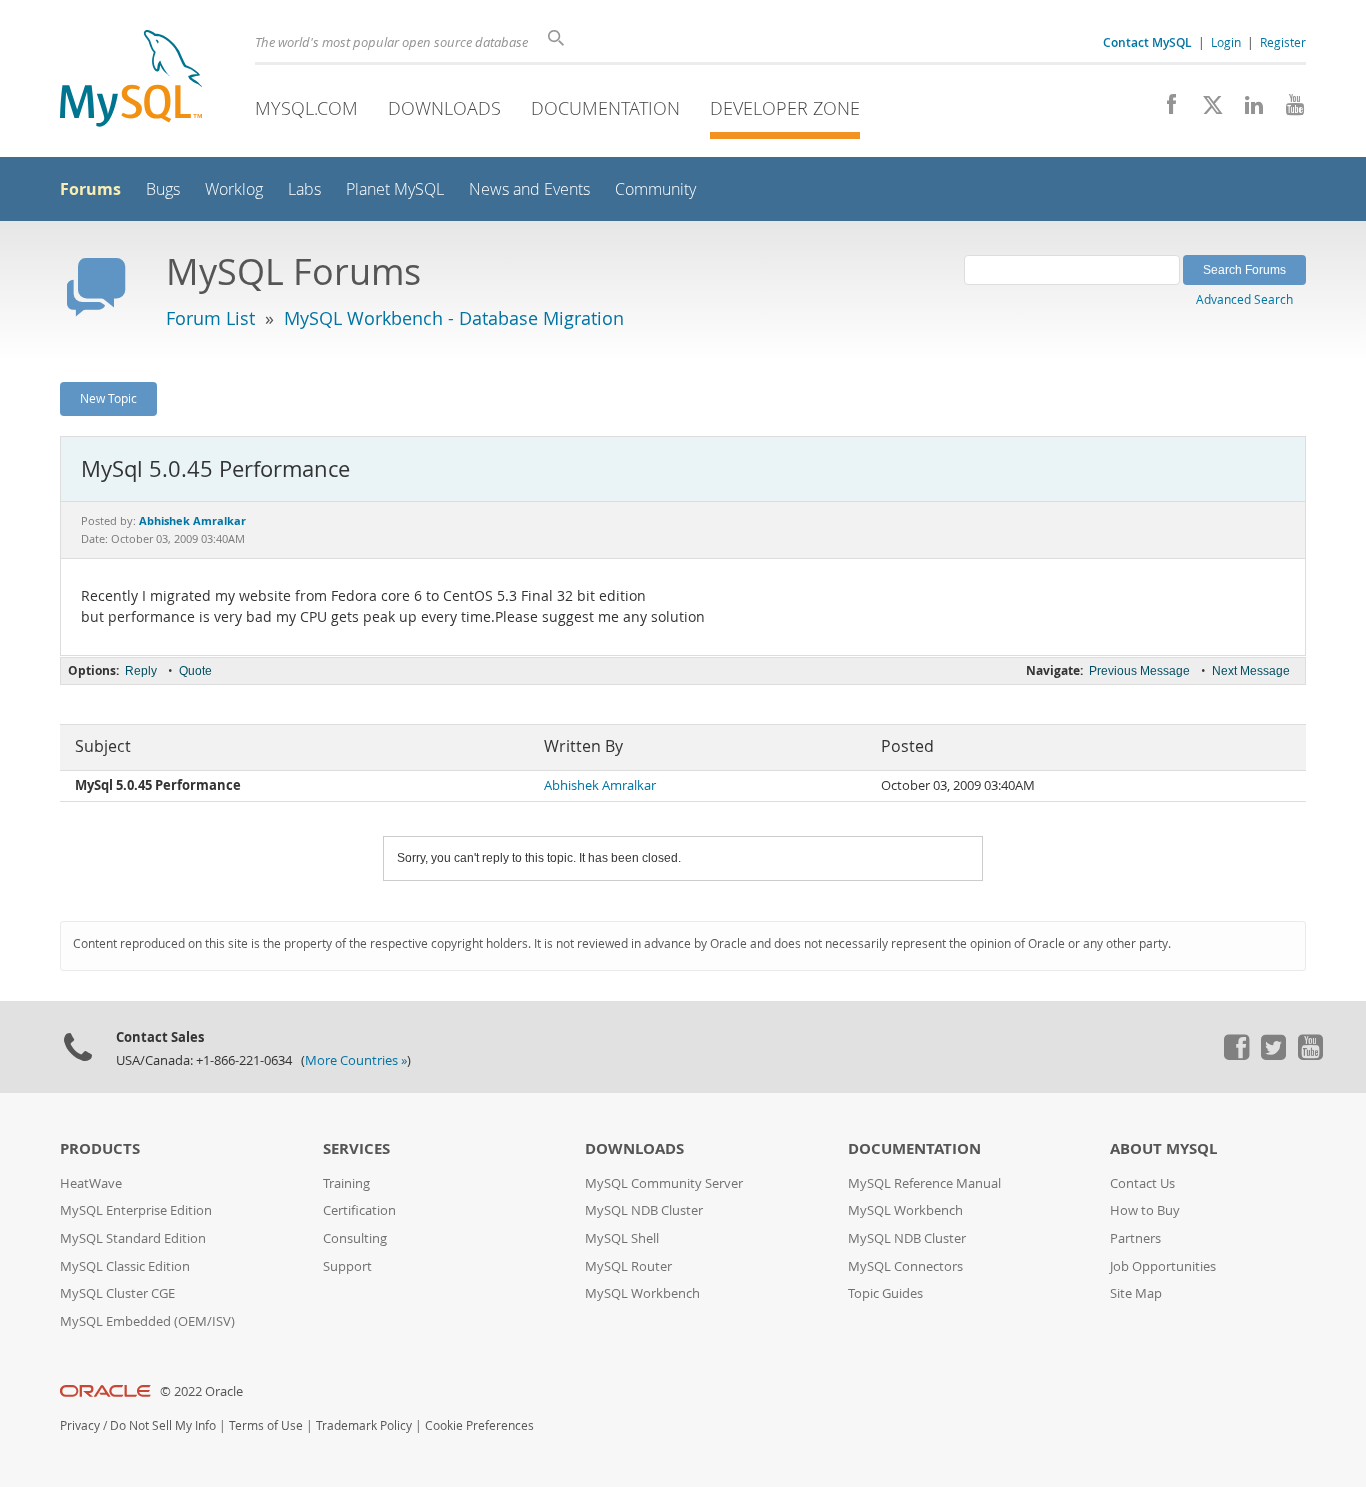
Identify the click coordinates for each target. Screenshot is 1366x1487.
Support (347, 1266)
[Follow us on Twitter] (1273, 1055)
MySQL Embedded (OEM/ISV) (147, 1321)
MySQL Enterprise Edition (136, 1210)
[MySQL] (131, 80)
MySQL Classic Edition (125, 1266)
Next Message (1251, 671)
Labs (304, 189)
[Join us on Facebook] (1164, 110)
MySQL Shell (622, 1238)
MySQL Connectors (905, 1266)
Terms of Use (266, 1425)
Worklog (234, 189)
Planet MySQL (395, 189)
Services (356, 1148)
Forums (90, 189)
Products (100, 1148)
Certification (359, 1210)
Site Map (1136, 1293)
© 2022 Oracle (201, 1391)
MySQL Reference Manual (924, 1183)
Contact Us (1142, 1183)
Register (1283, 42)
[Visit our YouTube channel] (1287, 110)
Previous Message (1139, 671)
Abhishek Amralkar (600, 785)
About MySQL (1163, 1148)
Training (346, 1183)
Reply (141, 671)
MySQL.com (306, 108)
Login (1226, 42)
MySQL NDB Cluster (644, 1210)
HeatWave (91, 1183)
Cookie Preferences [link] (479, 1425)
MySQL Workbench (642, 1293)
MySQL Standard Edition (133, 1238)
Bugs (163, 189)
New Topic (108, 398)
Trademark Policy (364, 1425)
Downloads (444, 108)
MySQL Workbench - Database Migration (454, 318)
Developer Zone (785, 108)
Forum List (210, 318)
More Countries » (356, 1060)
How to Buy (1145, 1210)
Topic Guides (885, 1293)
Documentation (605, 108)
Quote (195, 671)
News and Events (529, 189)
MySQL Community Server (664, 1183)
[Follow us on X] (1205, 110)
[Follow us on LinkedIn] (1246, 110)
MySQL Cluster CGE (117, 1293)
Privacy (80, 1425)
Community (655, 189)
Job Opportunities (1163, 1266)
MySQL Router (628, 1266)
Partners (1135, 1238)
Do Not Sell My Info (163, 1425)
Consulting (355, 1238)
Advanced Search (1244, 299)
